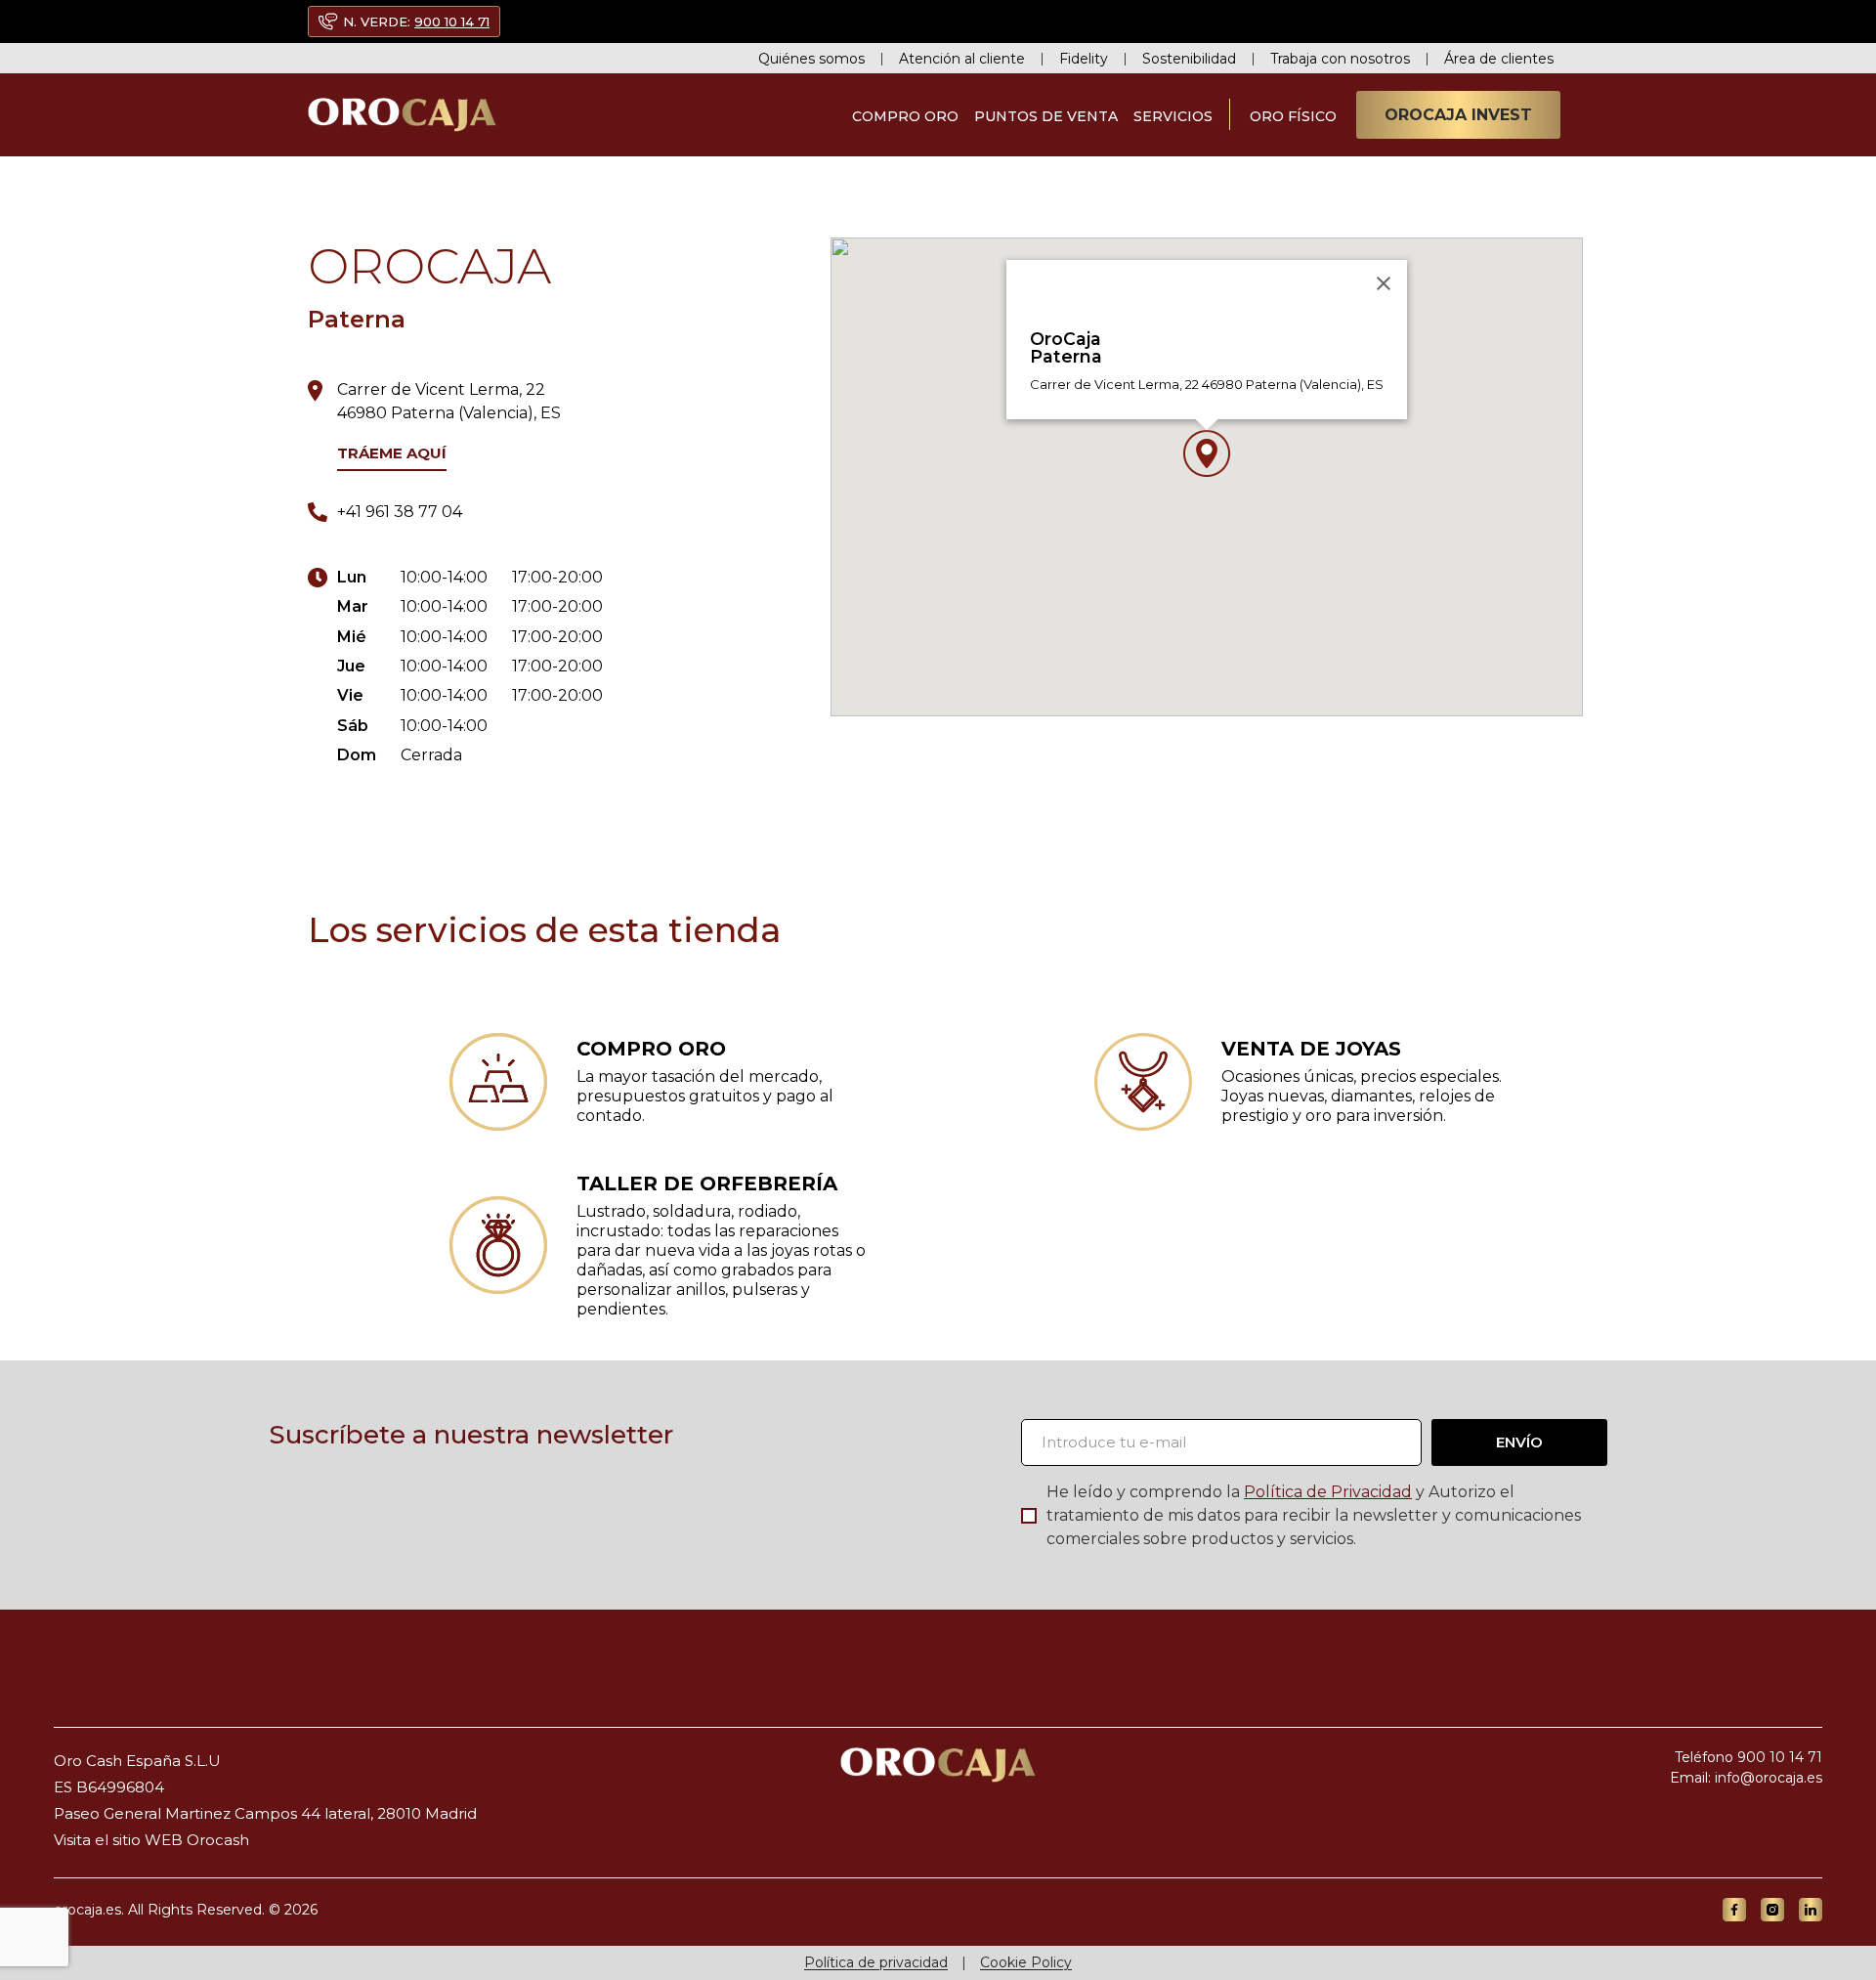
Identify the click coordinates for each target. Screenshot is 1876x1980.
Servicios (1173, 116)
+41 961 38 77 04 (400, 512)
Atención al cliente (962, 59)
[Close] (1384, 283)
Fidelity (1084, 59)
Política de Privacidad (1328, 1492)
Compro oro (905, 116)
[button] (1207, 453)
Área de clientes (1499, 59)
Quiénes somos (811, 59)
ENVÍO (1519, 1442)
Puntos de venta (1046, 116)
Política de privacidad (876, 1963)
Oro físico (1293, 116)
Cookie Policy (1026, 1963)
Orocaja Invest (1458, 115)
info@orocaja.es (1769, 1778)
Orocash (218, 1840)
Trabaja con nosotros (1340, 59)
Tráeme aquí (392, 453)
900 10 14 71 (452, 22)
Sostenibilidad (1189, 59)
